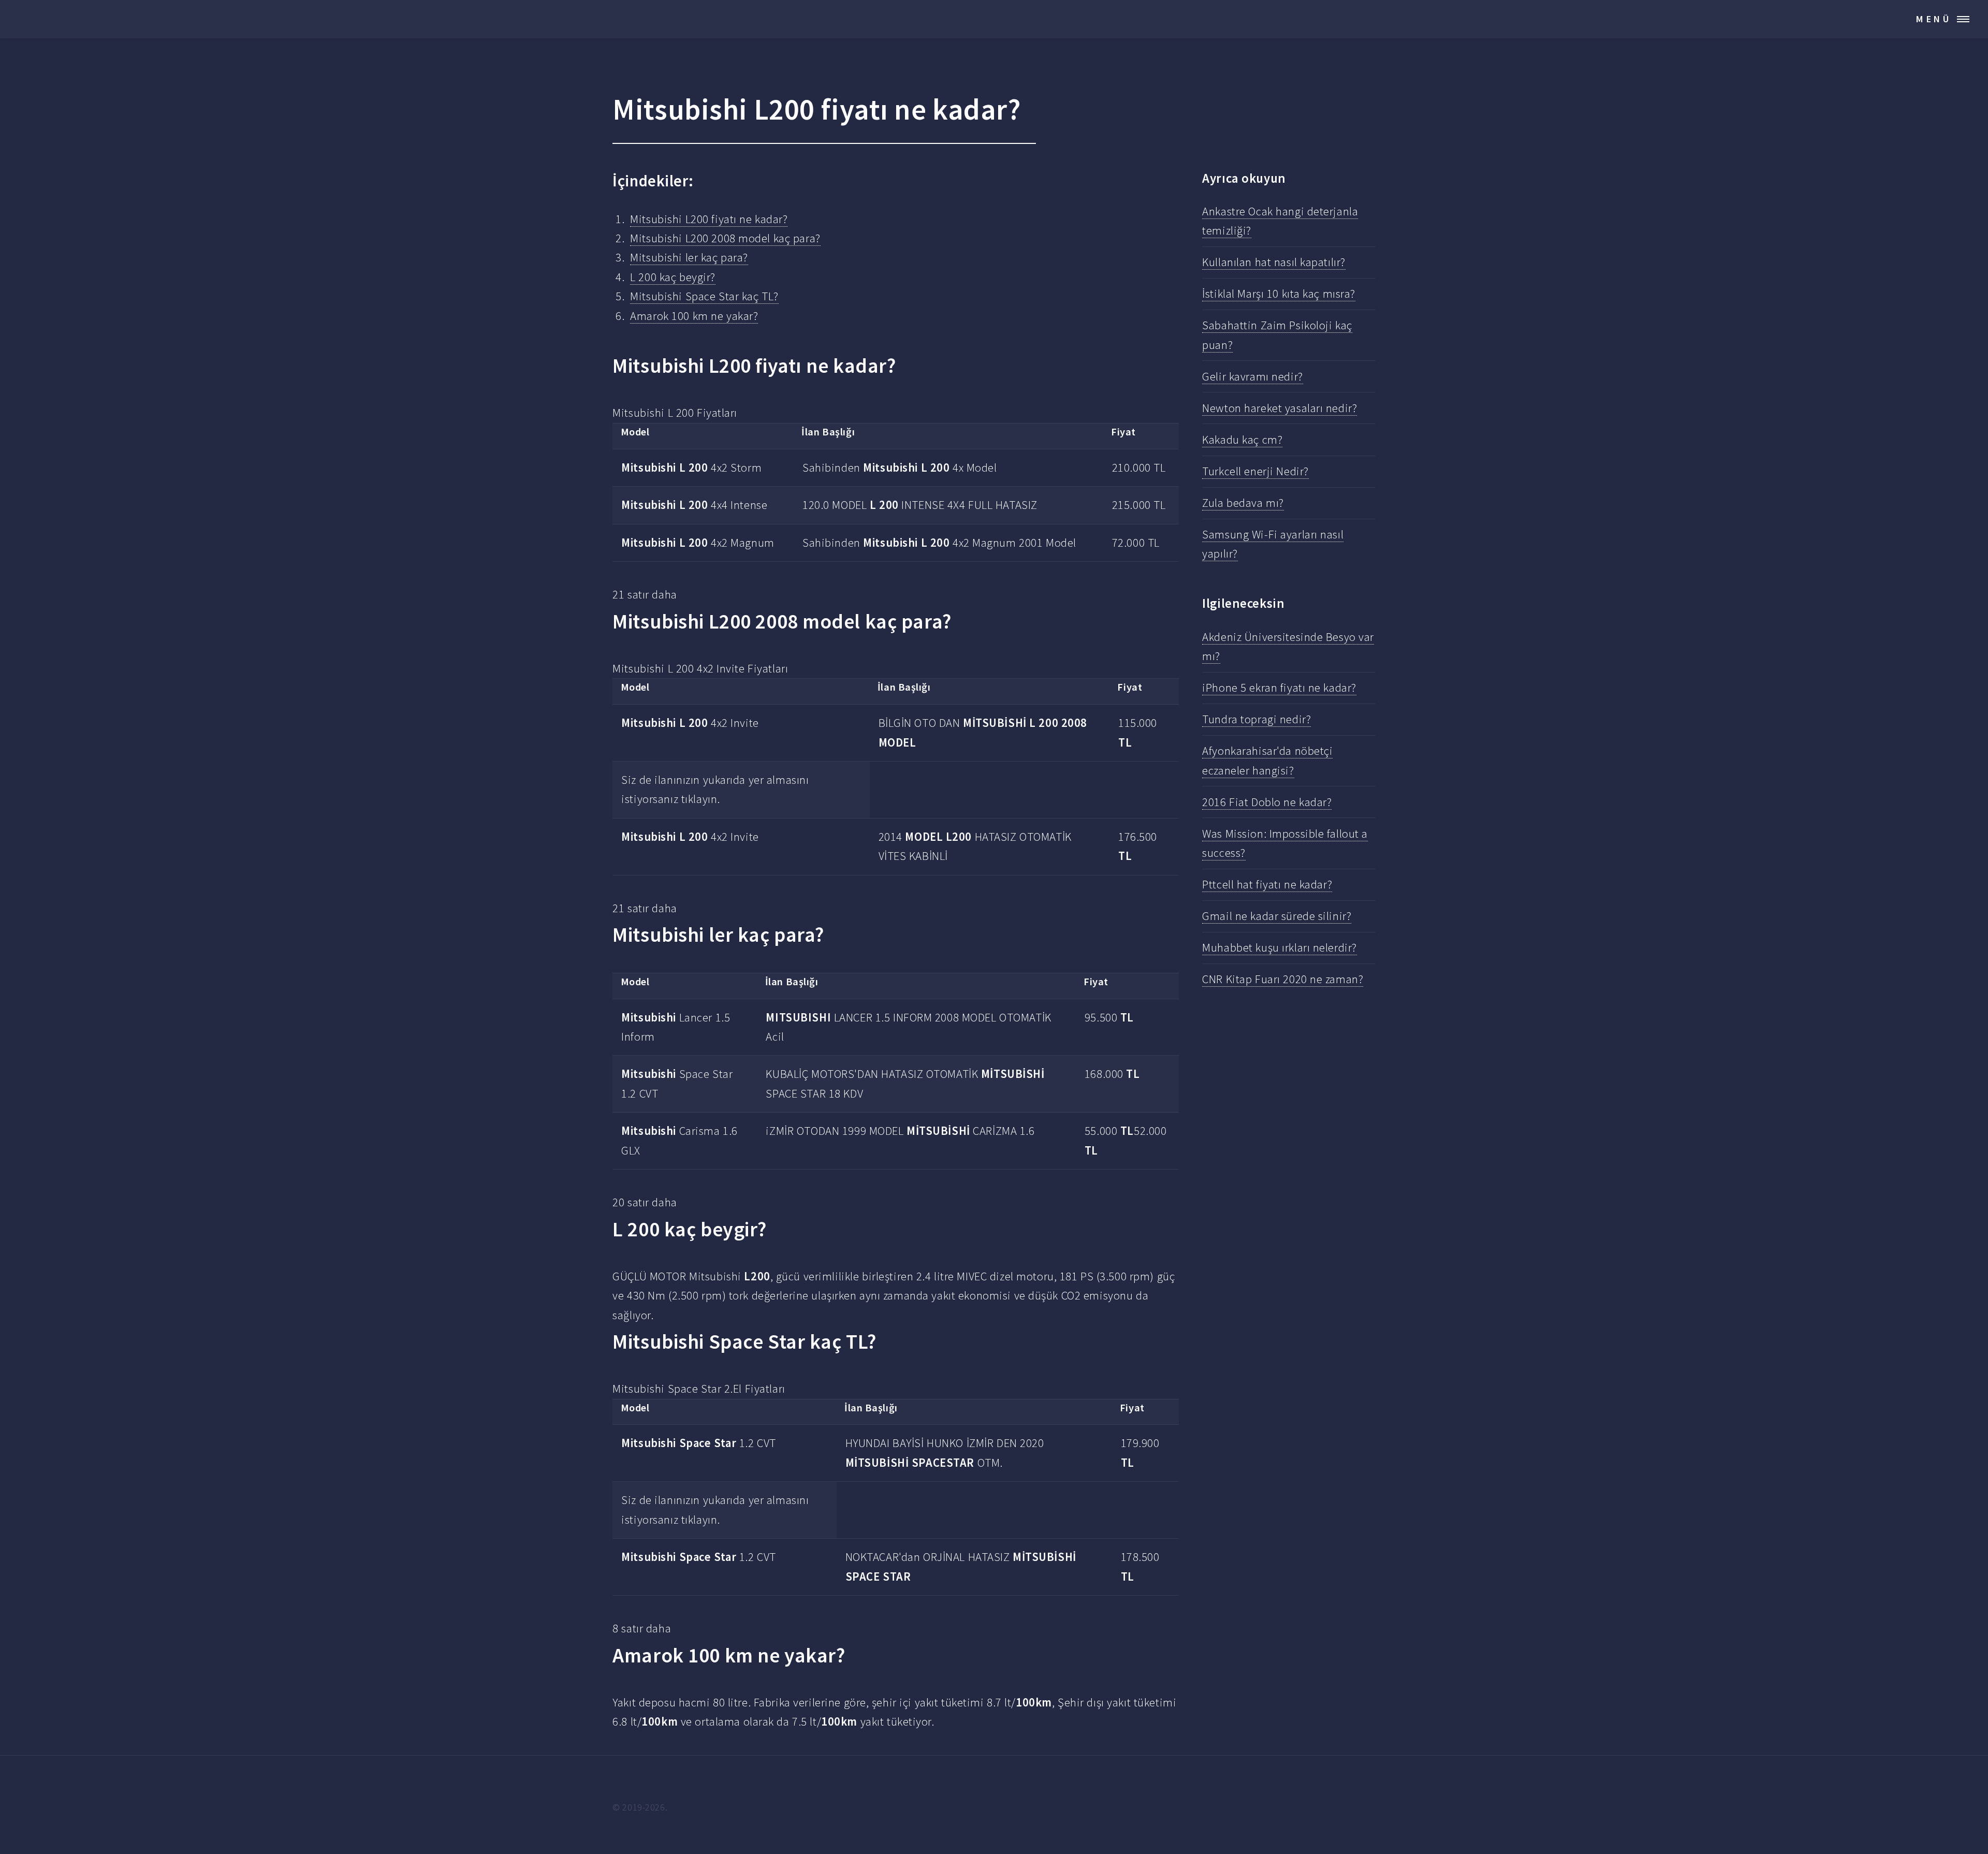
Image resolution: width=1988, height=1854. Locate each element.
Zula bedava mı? (1243, 503)
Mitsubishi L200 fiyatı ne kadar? (709, 219)
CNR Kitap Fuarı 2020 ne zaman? (1283, 979)
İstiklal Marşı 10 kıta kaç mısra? (1279, 294)
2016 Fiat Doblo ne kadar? (1267, 802)
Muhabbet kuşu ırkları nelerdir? (1280, 947)
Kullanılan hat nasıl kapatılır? (1274, 262)
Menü (1934, 19)
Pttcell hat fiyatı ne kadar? (1267, 884)
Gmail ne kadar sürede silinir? (1277, 916)
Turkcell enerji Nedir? (1255, 471)
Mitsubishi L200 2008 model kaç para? (725, 238)
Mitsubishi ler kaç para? (689, 257)
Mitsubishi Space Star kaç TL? (704, 296)
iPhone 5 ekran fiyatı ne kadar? (1279, 688)
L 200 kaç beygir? (673, 277)
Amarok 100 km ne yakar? (694, 316)
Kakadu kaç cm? (1242, 440)
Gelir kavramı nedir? (1252, 376)
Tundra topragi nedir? (1256, 719)
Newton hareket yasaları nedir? (1280, 408)
